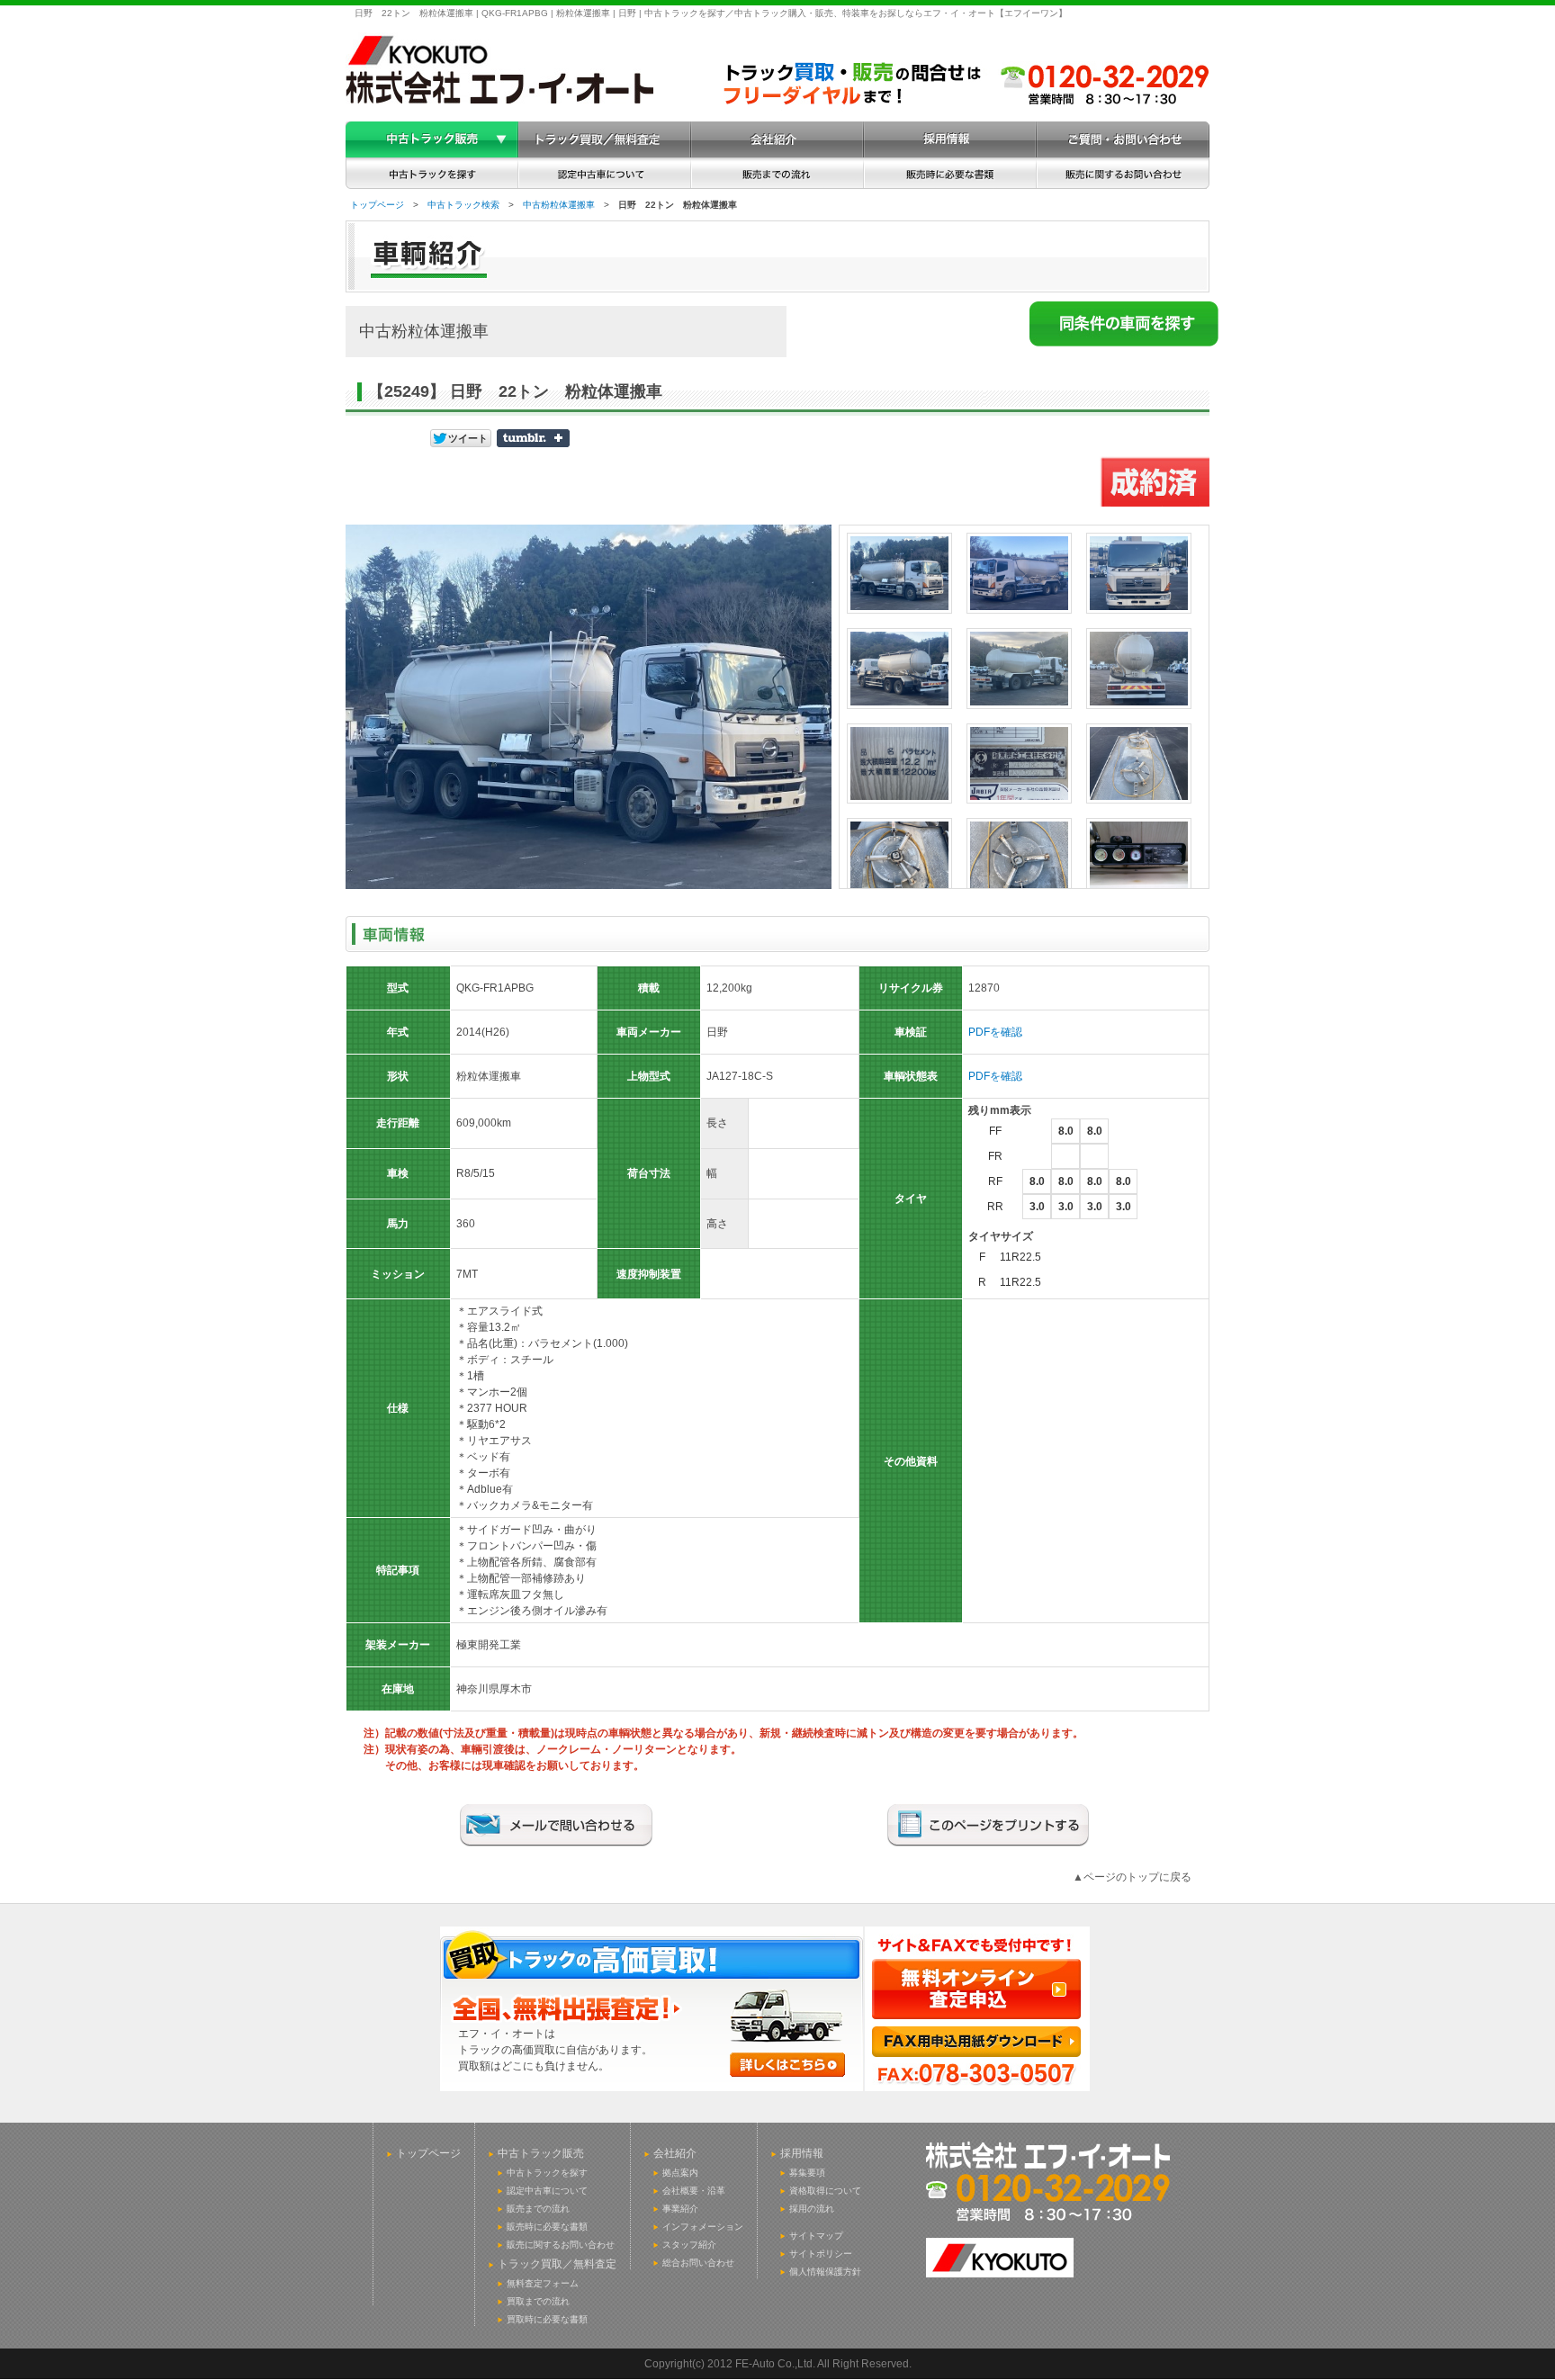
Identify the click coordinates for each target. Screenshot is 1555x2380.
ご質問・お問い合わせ (1123, 139)
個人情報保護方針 (825, 2272)
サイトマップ (816, 2236)
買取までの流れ (538, 2301)
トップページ (377, 205)
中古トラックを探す (547, 2173)
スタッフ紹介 (689, 2245)
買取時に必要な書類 (547, 2319)
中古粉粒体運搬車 (559, 205)
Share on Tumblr (533, 438)
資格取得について (825, 2191)
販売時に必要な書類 (547, 2227)
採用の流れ (812, 2209)
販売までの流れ (538, 2209)
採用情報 (950, 139)
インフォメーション (703, 2227)
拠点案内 (680, 2173)
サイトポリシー (821, 2254)
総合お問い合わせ (698, 2263)
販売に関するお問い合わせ (561, 2245)
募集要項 (807, 2173)
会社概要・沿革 (694, 2191)
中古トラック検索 (463, 205)
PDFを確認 (995, 1032)
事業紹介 (680, 2209)
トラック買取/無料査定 (605, 139)
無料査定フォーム (543, 2283)
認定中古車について (547, 2191)
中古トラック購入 (432, 139)
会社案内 (777, 139)
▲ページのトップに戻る (1132, 1877)
